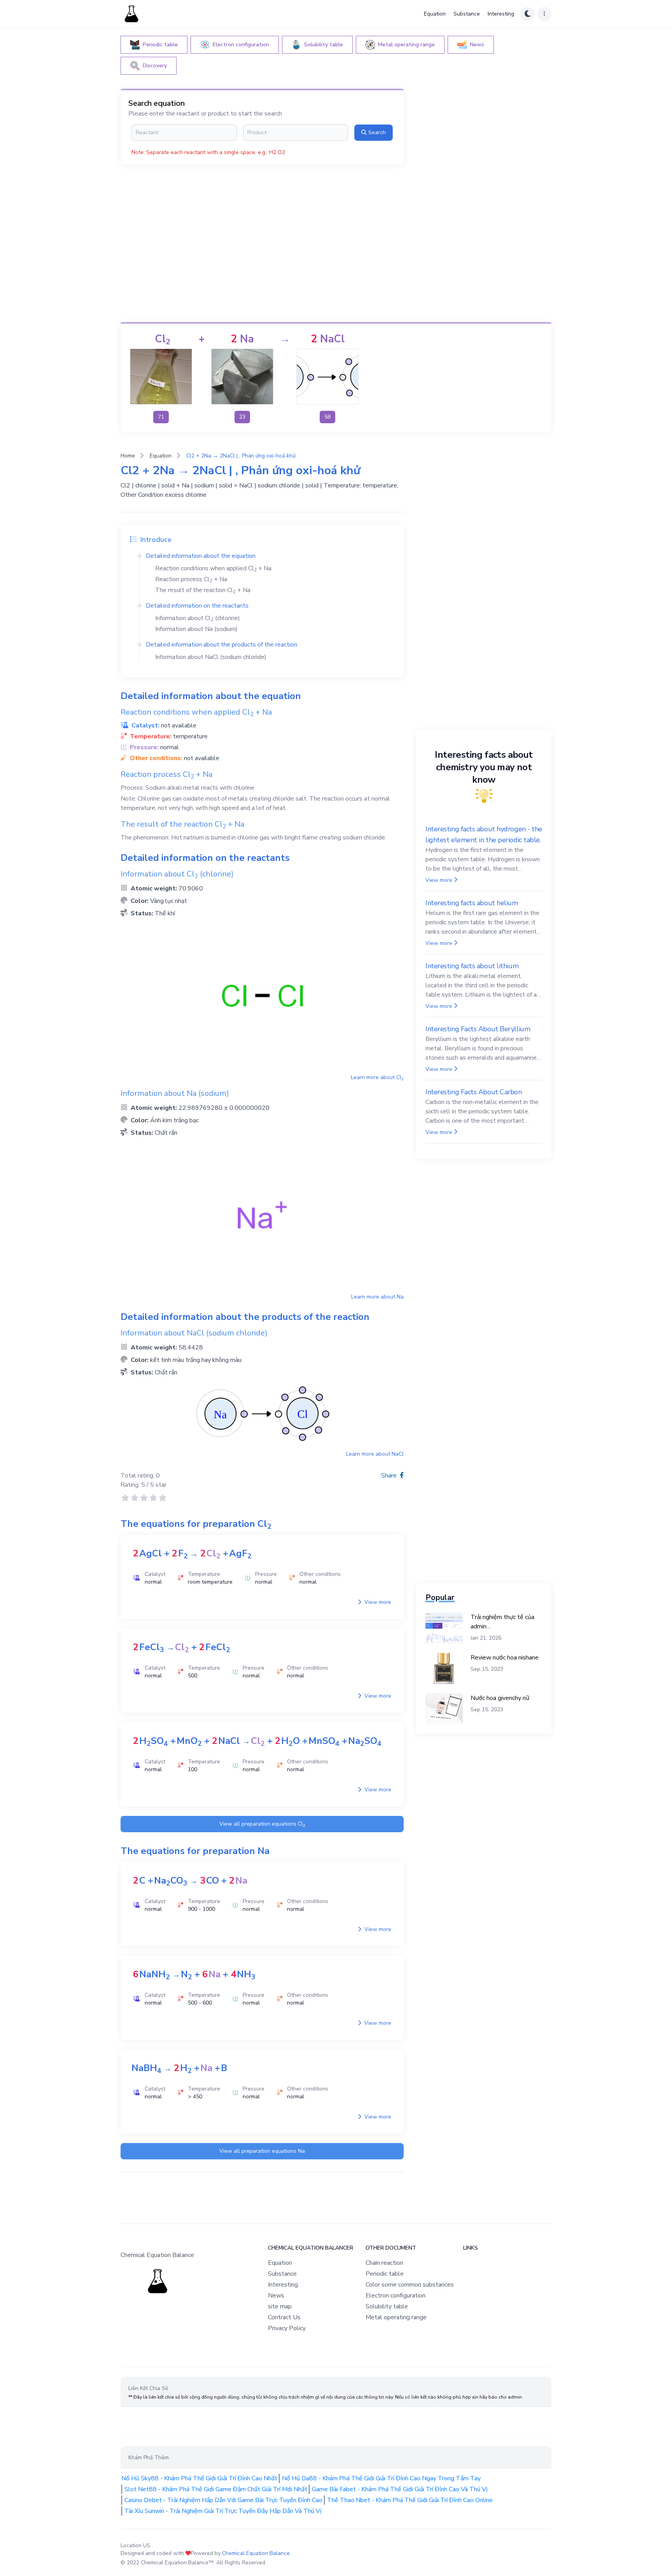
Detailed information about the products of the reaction (221, 645)
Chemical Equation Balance (256, 2553)
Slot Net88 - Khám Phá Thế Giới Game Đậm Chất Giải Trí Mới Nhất (216, 2489)
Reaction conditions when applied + (213, 568)
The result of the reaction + (203, 590)
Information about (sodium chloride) (211, 657)
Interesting (501, 14)
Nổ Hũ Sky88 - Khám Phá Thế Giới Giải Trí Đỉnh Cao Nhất (199, 2478)
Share (390, 1476)
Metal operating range (396, 2317)
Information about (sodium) (196, 629)
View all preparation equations (262, 1824)
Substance (467, 14)
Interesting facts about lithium (472, 966)
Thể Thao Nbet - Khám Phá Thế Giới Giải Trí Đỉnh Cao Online (410, 2500)
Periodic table (385, 2274)
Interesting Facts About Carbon (474, 1092)
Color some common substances (410, 2285)
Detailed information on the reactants (197, 606)
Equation (435, 14)
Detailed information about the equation (201, 556)
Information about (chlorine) (198, 618)
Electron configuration (395, 2296)
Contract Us (284, 2317)
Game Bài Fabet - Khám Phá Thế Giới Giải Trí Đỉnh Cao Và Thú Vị (400, 2489)
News (276, 2296)
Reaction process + (191, 579)
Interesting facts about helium (472, 903)
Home (128, 456)
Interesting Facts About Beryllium (478, 1029)
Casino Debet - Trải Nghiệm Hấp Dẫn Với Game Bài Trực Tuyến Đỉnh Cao (223, 2500)
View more (377, 1602)
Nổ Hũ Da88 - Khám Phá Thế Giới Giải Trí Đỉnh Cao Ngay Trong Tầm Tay (381, 2478)
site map (280, 2306)
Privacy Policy (287, 2328)
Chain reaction (384, 2263)
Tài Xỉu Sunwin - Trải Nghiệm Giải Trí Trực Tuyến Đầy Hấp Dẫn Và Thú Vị (223, 2511)
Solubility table (387, 2306)
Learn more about (377, 1077)
